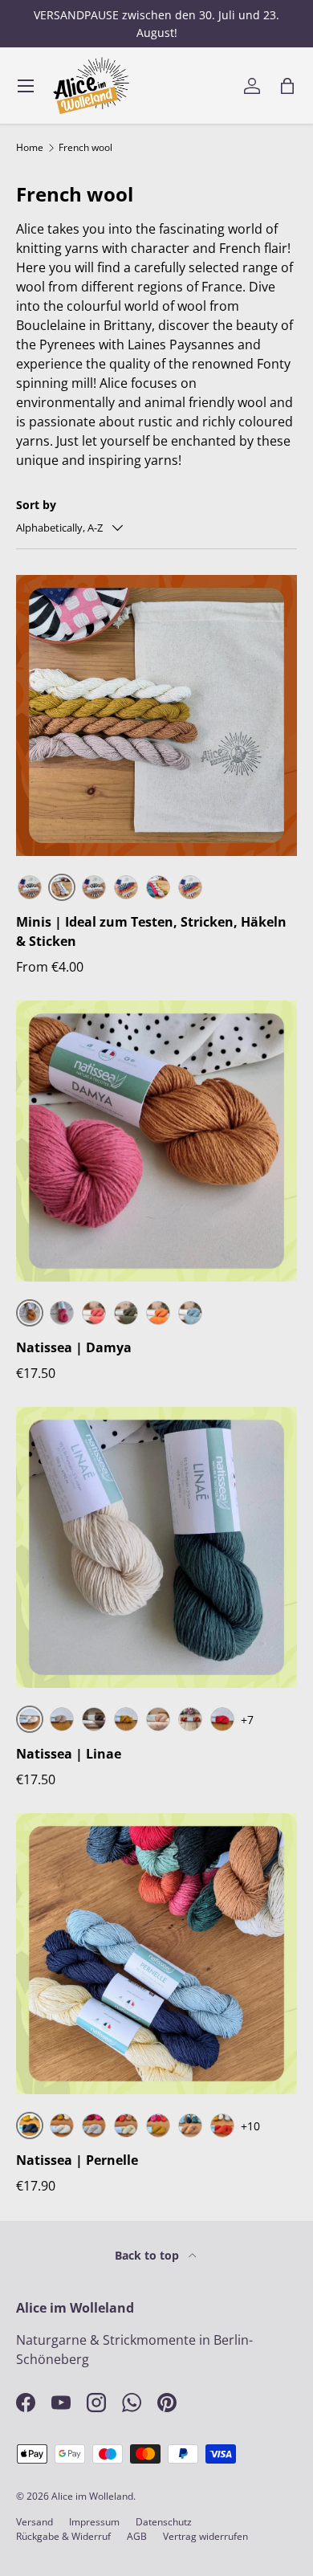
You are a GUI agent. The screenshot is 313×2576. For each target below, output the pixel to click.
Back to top (148, 2255)
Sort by (36, 505)
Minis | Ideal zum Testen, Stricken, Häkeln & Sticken (151, 931)
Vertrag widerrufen (205, 2536)
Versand (35, 2522)
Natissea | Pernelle (77, 2160)
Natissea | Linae (69, 1754)
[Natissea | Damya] (156, 1141)
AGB (137, 2536)
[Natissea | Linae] (156, 1547)
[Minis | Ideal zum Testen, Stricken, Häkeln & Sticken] (156, 715)
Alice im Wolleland (92, 2496)
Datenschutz (164, 2522)
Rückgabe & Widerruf (63, 2536)
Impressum (94, 2522)
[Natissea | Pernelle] (156, 1954)
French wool (85, 148)
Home (30, 148)
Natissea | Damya (74, 1347)
